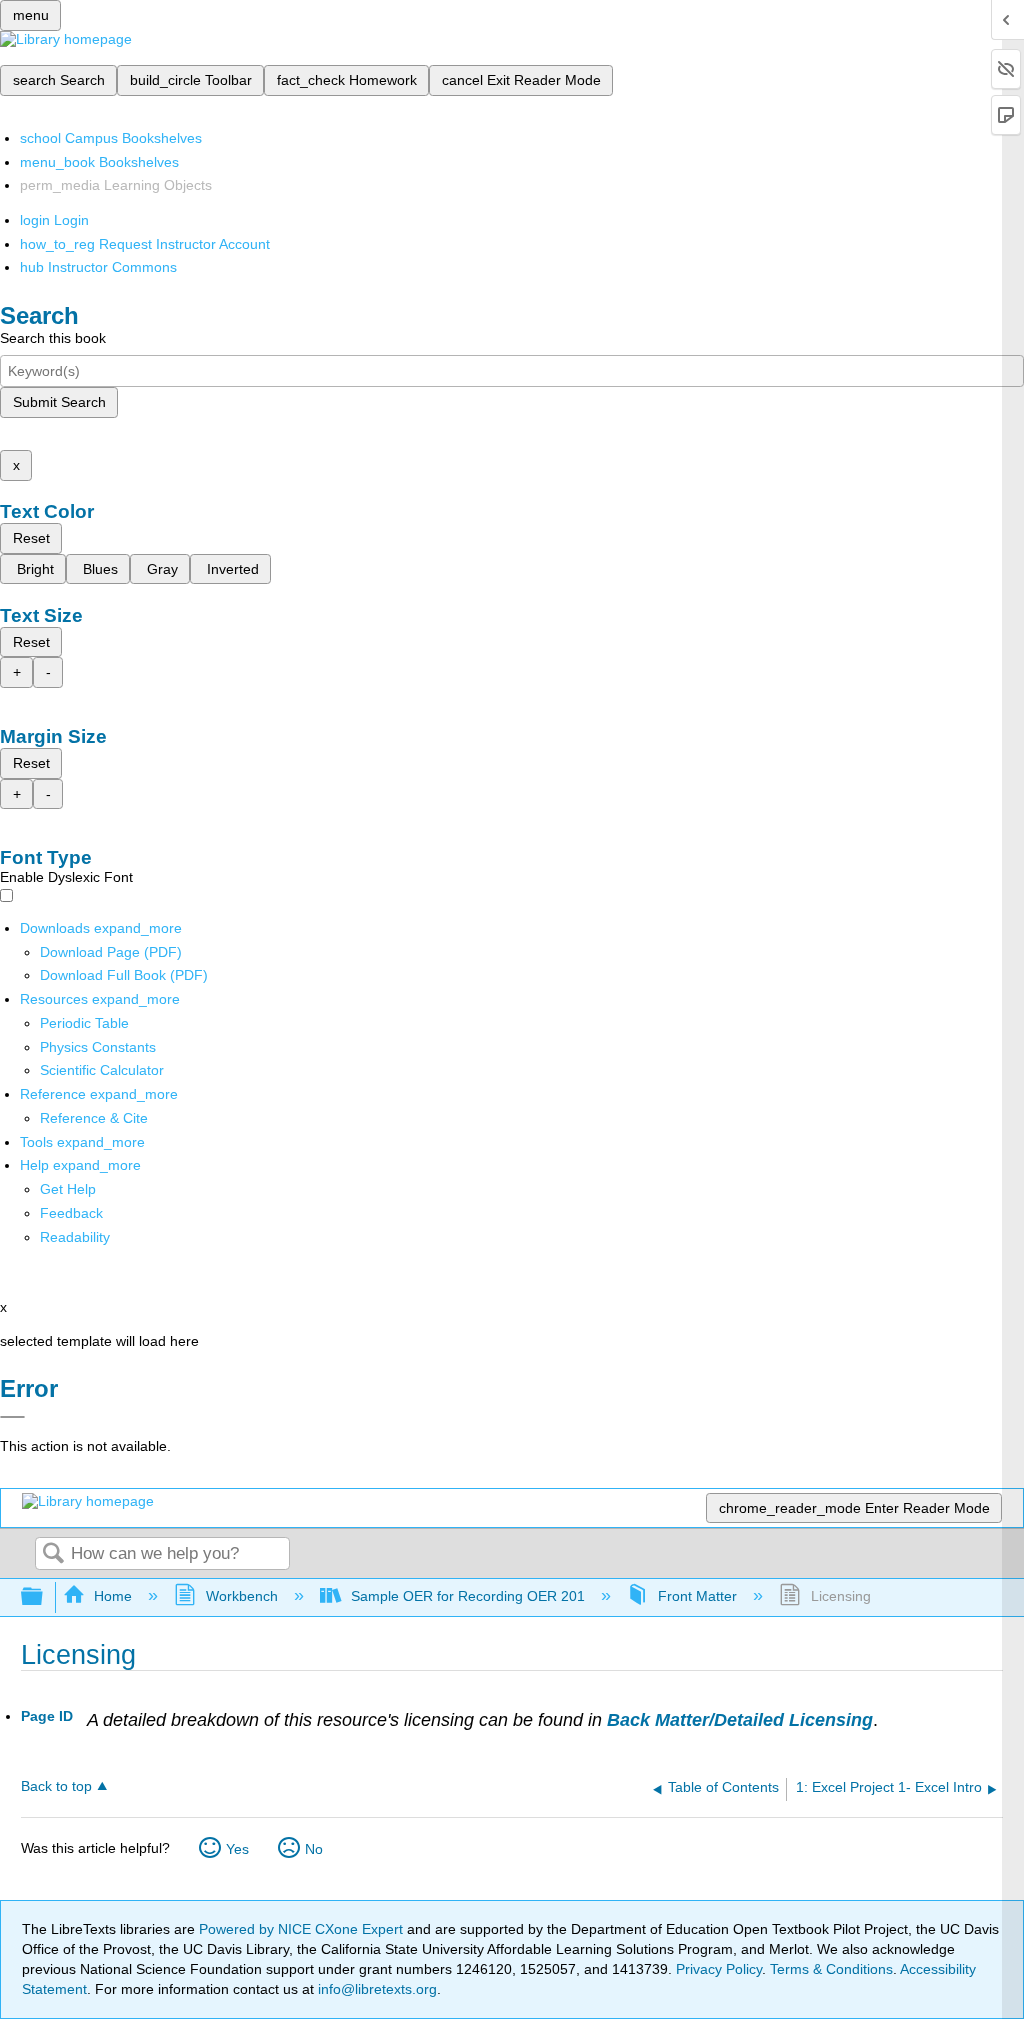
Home (113, 1596)
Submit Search (59, 402)
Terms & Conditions (831, 1969)
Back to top (56, 1786)
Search (53, 1554)
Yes (237, 1849)
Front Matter (697, 1596)
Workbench (241, 1596)
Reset (31, 538)
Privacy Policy (719, 1969)
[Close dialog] (12, 1417)
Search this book (53, 338)
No (314, 1849)
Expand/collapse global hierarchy (45, 1597)
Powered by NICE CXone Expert (303, 1929)
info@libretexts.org (375, 1989)
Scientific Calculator (102, 1070)
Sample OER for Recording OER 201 (468, 1596)
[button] (71, 1213)
